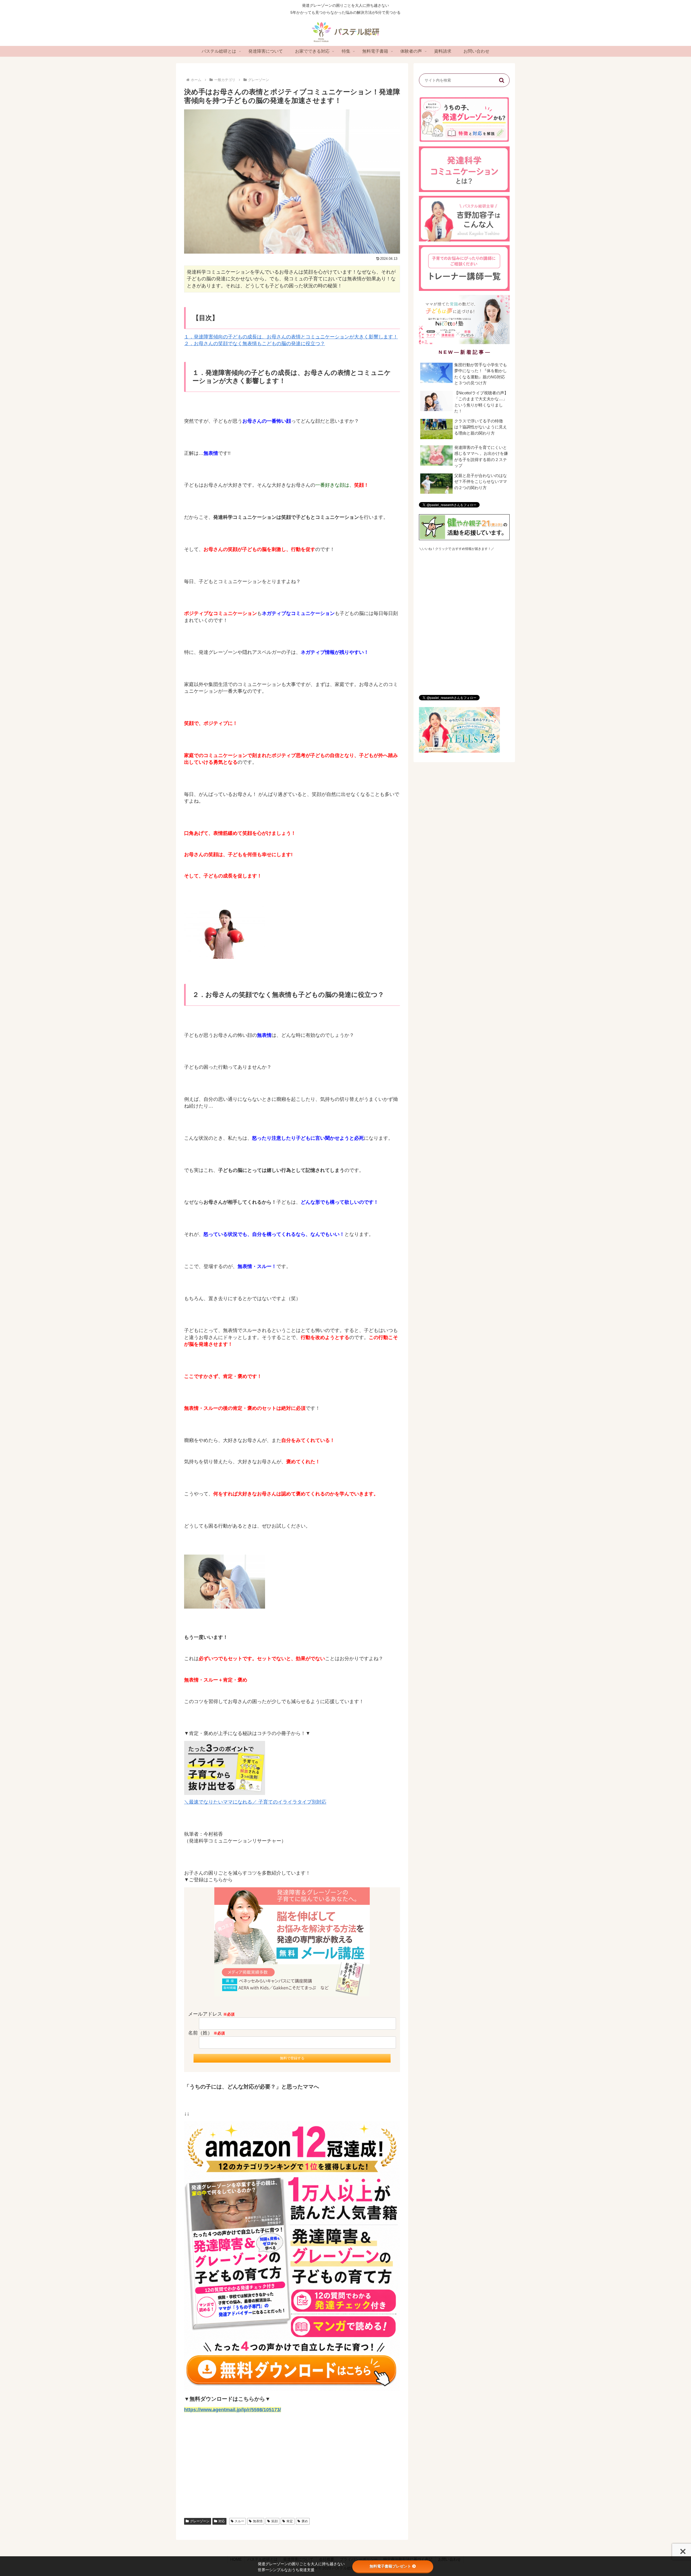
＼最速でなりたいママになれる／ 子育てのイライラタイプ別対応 (255, 1802)
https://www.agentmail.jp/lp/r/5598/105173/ (233, 2410)
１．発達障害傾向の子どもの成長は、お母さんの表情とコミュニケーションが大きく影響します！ (291, 337)
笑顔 (275, 2521)
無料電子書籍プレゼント (390, 2566)
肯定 (290, 2521)
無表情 (258, 2521)
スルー (239, 2521)
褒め (305, 2521)
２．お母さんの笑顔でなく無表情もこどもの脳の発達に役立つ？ (255, 344)
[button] (502, 80)
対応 (222, 2521)
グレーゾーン (200, 2521)
